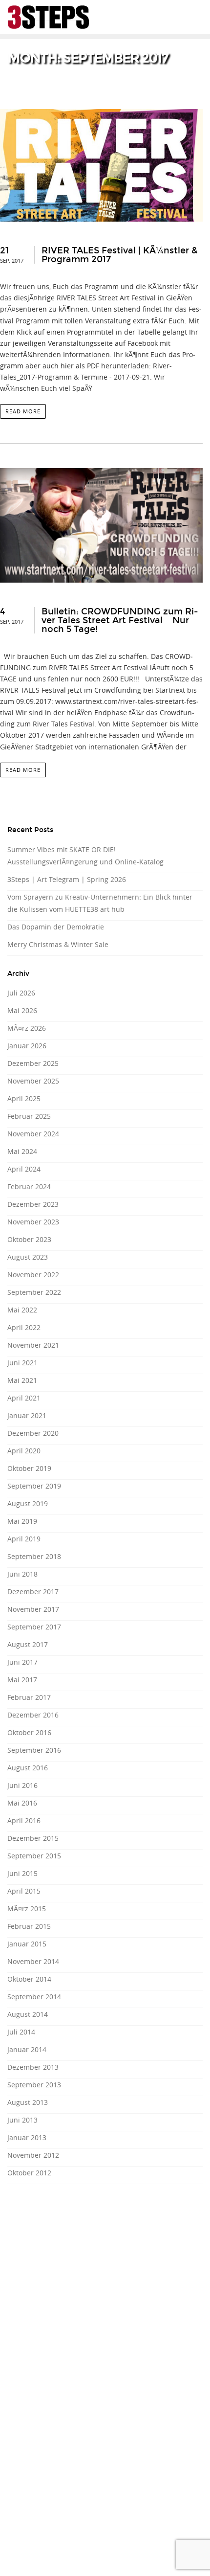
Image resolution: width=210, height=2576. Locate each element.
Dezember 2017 (33, 1592)
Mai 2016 (22, 1803)
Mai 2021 (22, 1380)
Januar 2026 (27, 1046)
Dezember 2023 (33, 1204)
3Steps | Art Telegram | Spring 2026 (67, 879)
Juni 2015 (22, 1873)
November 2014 (33, 1961)
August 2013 (28, 2102)
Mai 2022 (22, 1310)
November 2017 (33, 1609)
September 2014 (34, 1997)
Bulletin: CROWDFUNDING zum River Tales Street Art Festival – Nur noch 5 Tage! (120, 620)
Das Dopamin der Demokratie (56, 927)
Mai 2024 (22, 1151)
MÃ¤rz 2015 (27, 1909)
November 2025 (33, 1081)
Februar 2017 (29, 1697)
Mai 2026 (22, 1010)
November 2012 (33, 2155)
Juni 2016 (22, 1785)
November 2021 (33, 1345)
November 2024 (33, 1134)
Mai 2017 (22, 1680)
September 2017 (34, 1627)
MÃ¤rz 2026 (27, 1028)
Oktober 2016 (29, 1732)
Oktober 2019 (29, 1468)
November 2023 (33, 1222)
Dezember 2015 (33, 1838)
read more (23, 411)
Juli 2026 (21, 993)
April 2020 (24, 1451)
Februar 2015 (29, 1926)
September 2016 (34, 1750)
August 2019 (28, 1503)
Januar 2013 (27, 2137)
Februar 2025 (29, 1116)
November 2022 (33, 1275)
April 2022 (24, 1327)
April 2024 (24, 1169)
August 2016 (28, 1768)
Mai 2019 (22, 1521)
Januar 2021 (27, 1415)
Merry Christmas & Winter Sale (58, 944)
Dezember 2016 (33, 1715)
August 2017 (28, 1644)
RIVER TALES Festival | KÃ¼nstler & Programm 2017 (119, 255)
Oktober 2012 (29, 2173)
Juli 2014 (21, 2032)
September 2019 (34, 1486)
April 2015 (24, 1891)
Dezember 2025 (33, 1063)
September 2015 (34, 1856)
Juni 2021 (22, 1363)
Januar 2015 (27, 1944)
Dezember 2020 (33, 1433)
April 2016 (24, 1820)
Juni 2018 (22, 1574)
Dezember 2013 (33, 2067)
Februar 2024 (29, 1186)
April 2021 (24, 1398)
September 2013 (34, 2085)
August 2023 (28, 1257)
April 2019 (24, 1539)
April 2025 (24, 1098)
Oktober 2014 (29, 1979)
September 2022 (34, 1292)
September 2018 (34, 1556)
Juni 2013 (22, 2120)
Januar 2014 (27, 2049)
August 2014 (28, 2014)
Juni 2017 (22, 1662)
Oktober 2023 (29, 1239)
